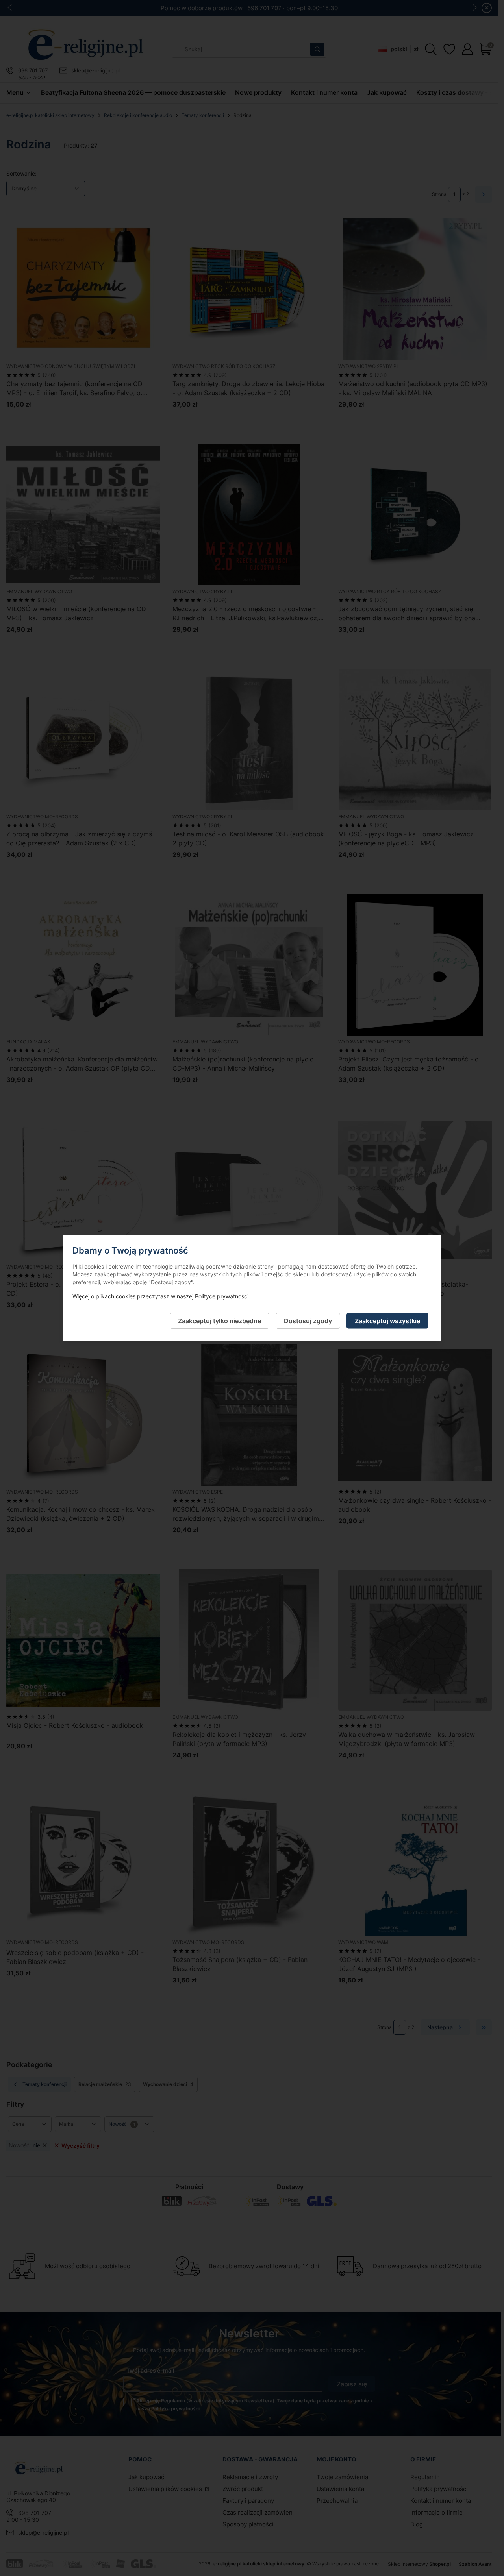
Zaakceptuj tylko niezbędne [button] (220, 1320)
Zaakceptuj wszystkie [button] (387, 1320)
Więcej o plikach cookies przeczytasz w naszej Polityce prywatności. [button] (161, 1296)
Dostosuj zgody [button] (308, 1320)
